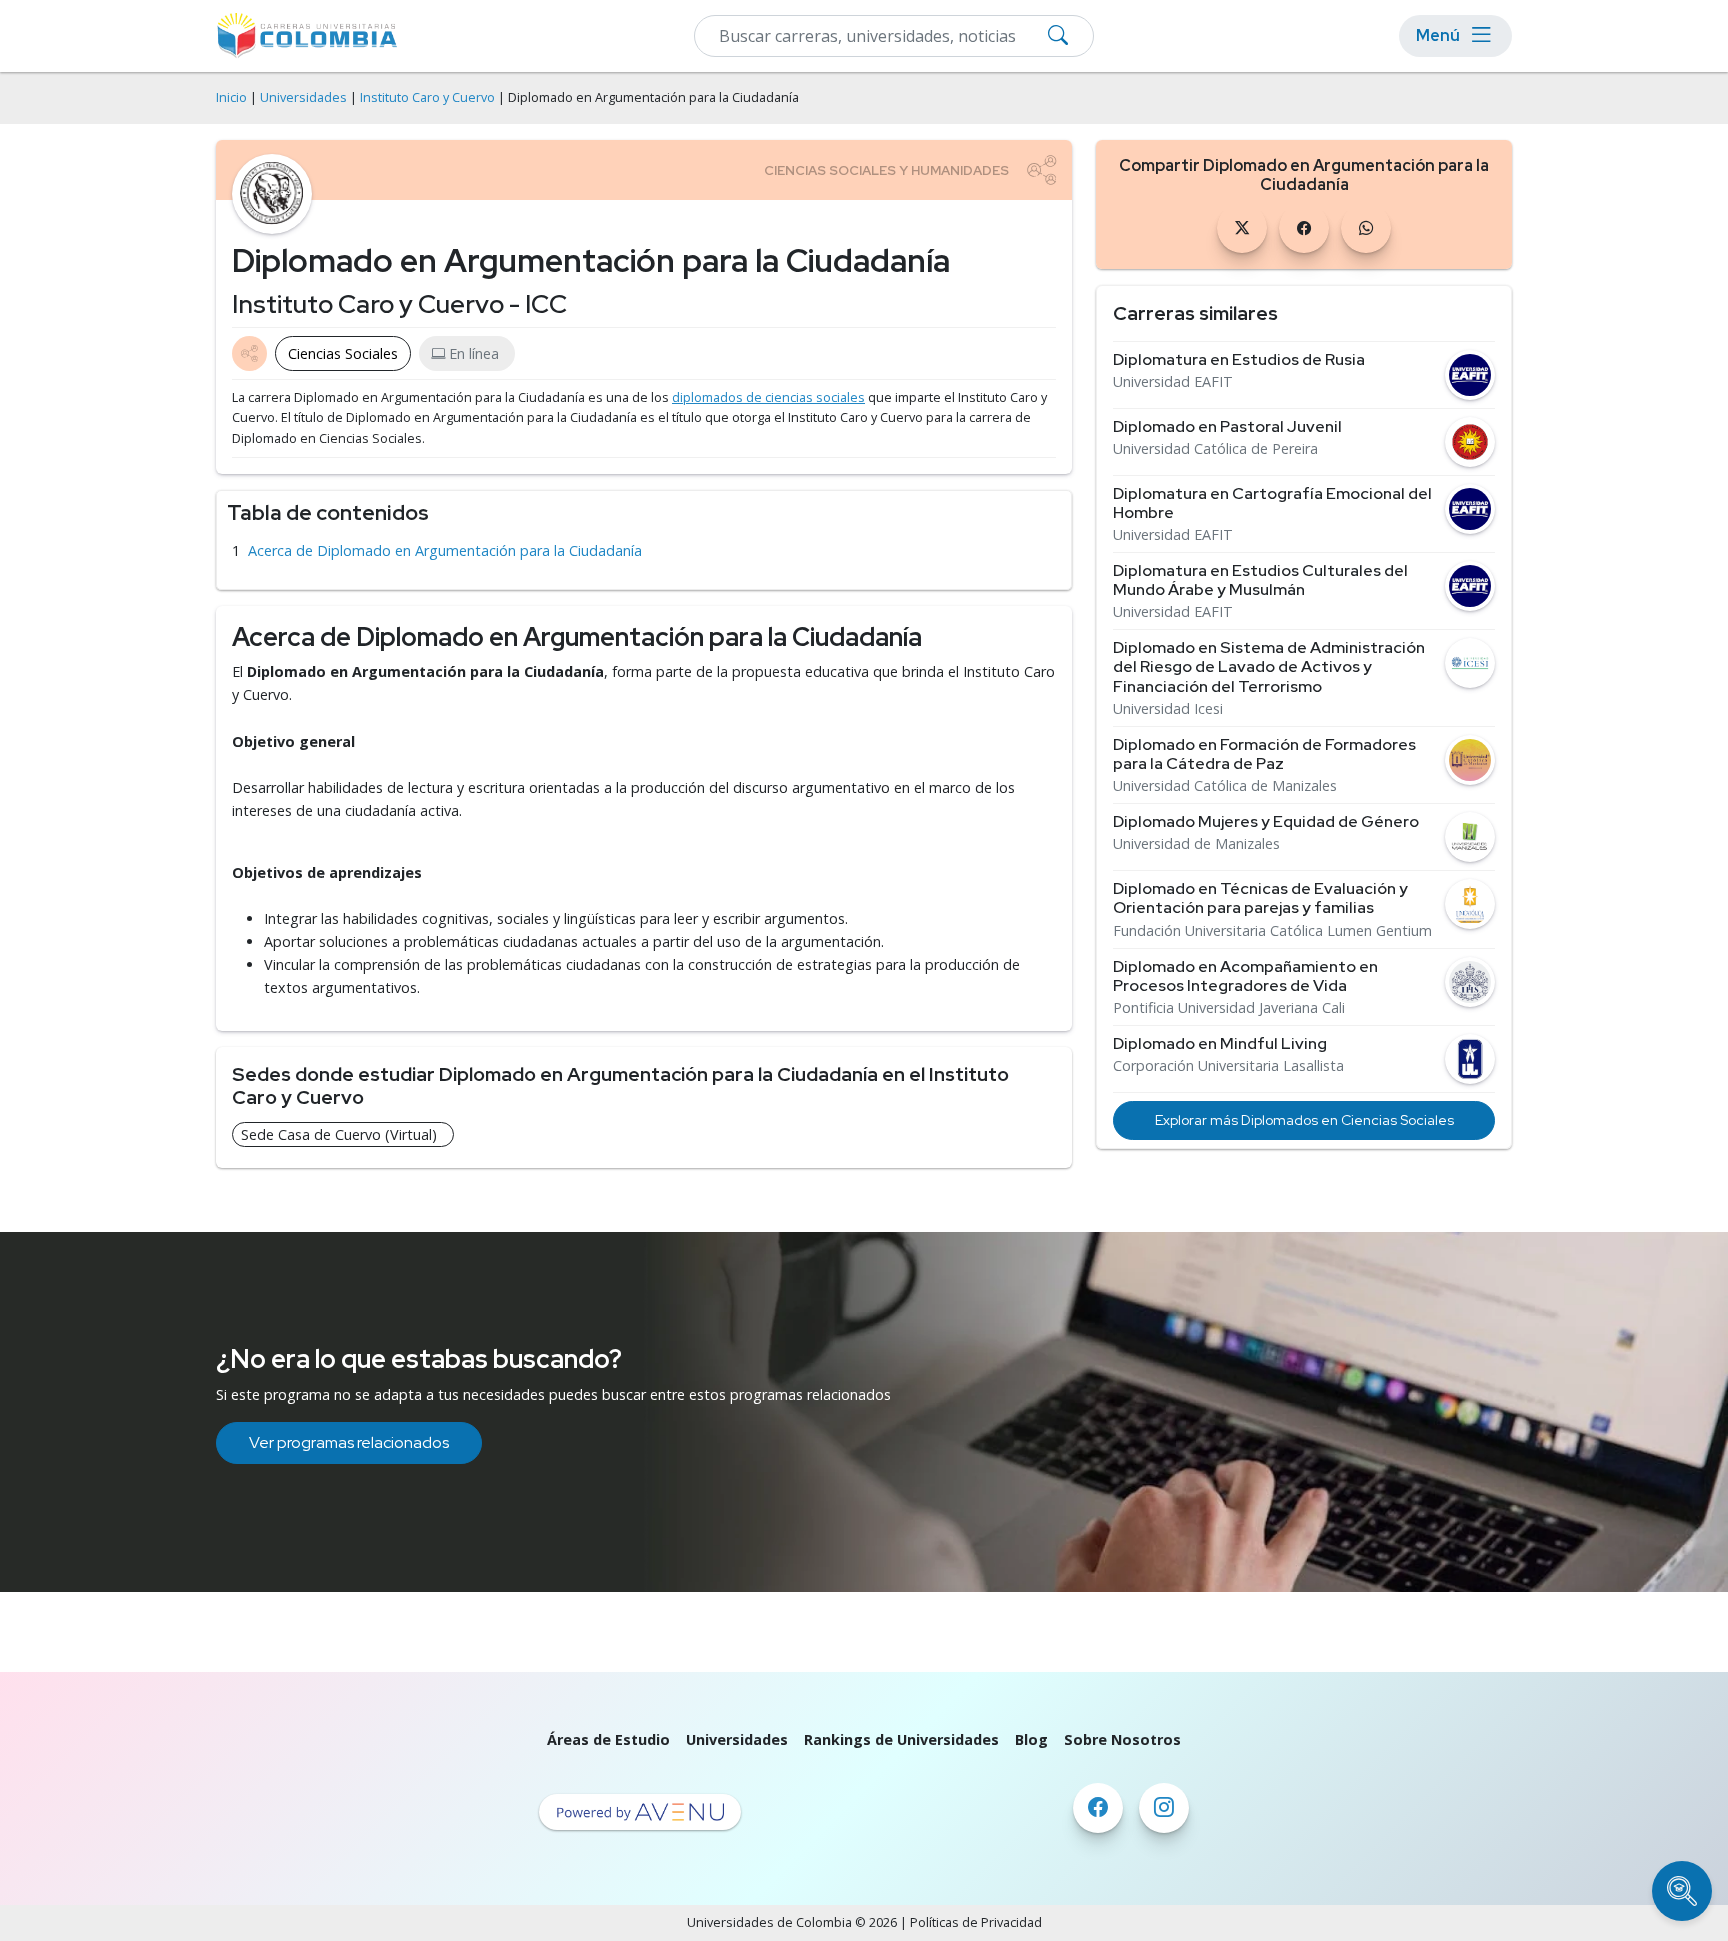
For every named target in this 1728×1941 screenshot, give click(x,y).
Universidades (303, 97)
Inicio (231, 97)
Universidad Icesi (1168, 709)
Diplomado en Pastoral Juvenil (1227, 426)
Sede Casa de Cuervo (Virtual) (339, 1134)
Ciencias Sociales (343, 353)
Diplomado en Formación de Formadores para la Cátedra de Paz (1264, 754)
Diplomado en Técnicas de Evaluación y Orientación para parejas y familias (1260, 898)
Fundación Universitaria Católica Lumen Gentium (1272, 931)
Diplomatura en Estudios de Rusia (1239, 359)
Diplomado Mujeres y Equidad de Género (1266, 821)
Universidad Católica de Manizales (1225, 786)
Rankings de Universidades (901, 1739)
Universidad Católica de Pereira (1215, 449)
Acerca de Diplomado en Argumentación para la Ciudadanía (445, 550)
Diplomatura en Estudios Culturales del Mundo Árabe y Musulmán (1260, 580)
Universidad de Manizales (1196, 844)
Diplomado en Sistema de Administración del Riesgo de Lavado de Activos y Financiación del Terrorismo (1269, 667)
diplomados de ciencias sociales (768, 397)
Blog (1031, 1739)
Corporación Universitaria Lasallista (1228, 1066)
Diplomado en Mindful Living (1220, 1043)
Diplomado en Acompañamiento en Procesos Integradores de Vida (1245, 976)
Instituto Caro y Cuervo (427, 97)
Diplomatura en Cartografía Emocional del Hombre (1272, 503)
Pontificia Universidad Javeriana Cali (1229, 1008)
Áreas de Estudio (608, 1739)
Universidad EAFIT (1173, 382)
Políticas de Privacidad (976, 1922)
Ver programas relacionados (349, 1442)
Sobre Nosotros (1122, 1739)
